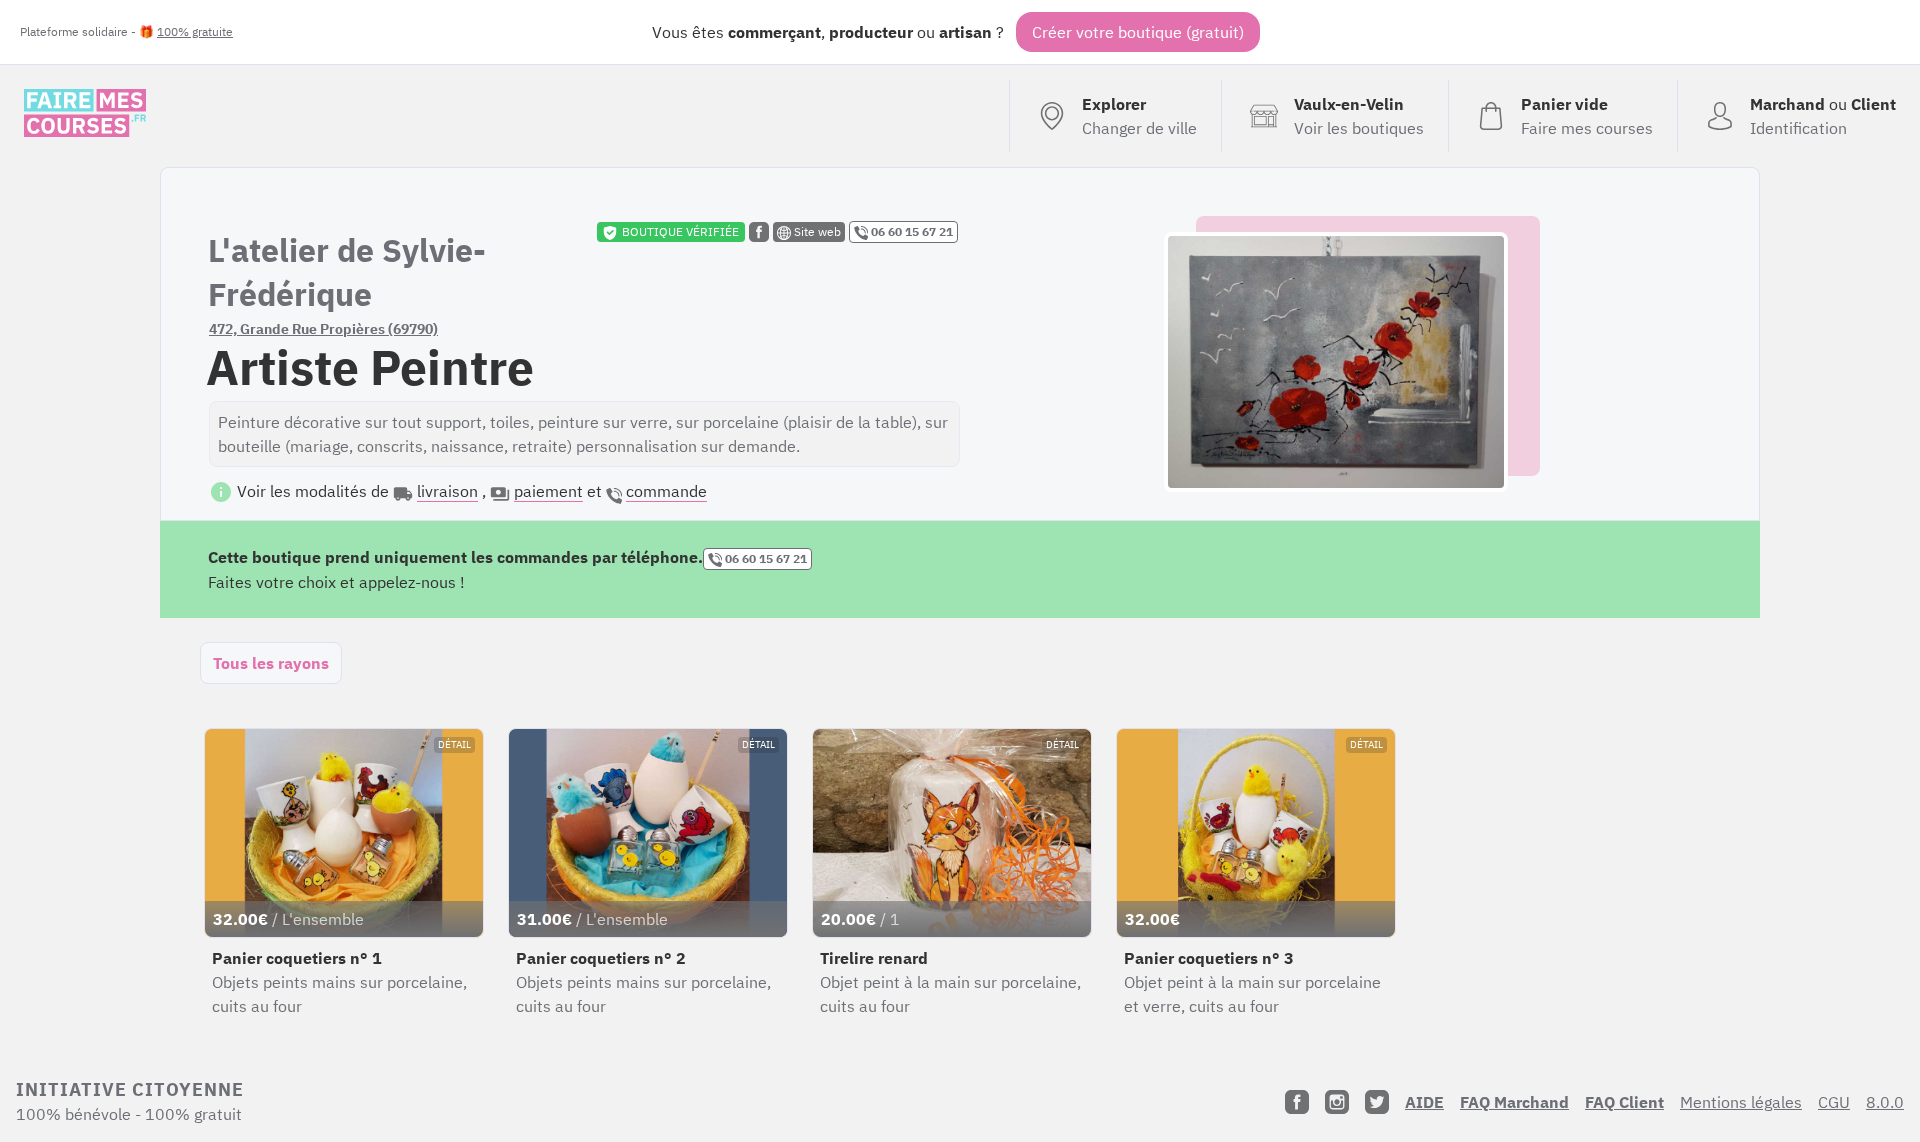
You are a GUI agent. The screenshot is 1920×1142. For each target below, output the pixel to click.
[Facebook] (1297, 1102)
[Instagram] (1337, 1102)
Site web (816, 231)
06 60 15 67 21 (910, 231)
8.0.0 (1885, 1102)
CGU (1834, 1102)
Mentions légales (1741, 1102)
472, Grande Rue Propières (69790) (323, 329)
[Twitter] (1377, 1102)
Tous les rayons (271, 663)
